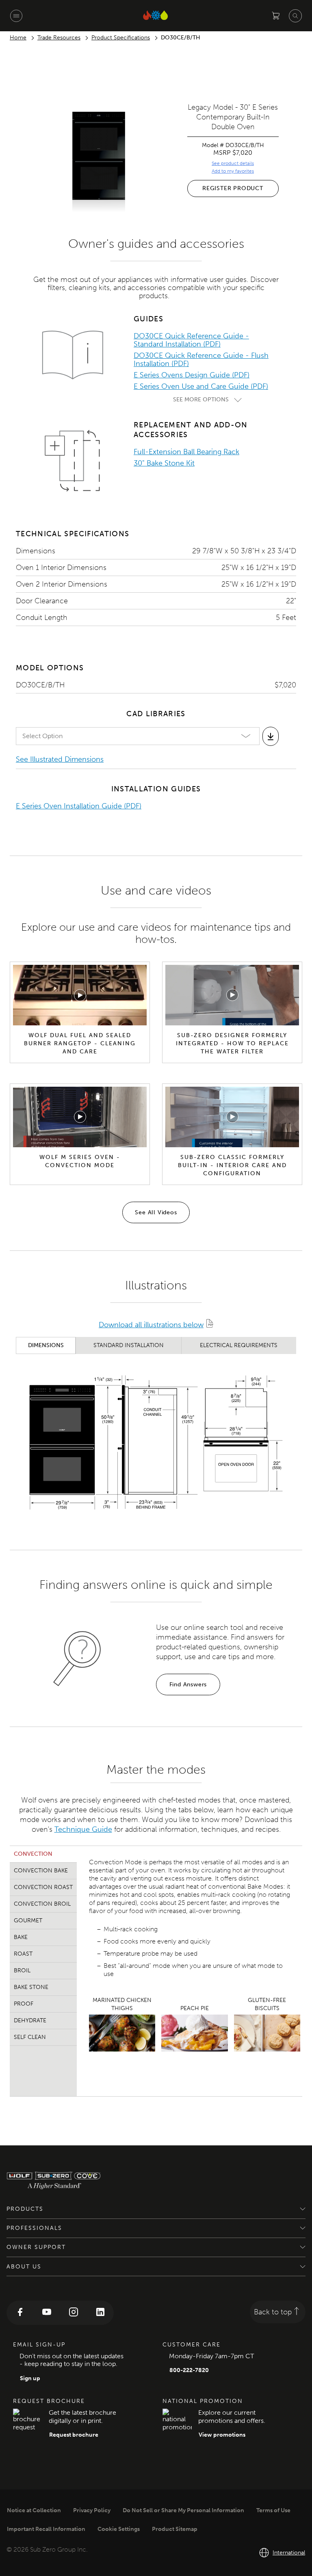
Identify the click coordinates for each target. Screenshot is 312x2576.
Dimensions (46, 1345)
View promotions (222, 2435)
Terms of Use (273, 2510)
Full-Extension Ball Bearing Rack (186, 452)
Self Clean (30, 2037)
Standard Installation (129, 1345)
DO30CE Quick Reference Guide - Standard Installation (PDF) (191, 340)
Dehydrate (30, 2020)
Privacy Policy (92, 2510)
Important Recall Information (46, 2529)
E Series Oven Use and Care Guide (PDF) (201, 386)
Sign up (30, 2378)
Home (18, 38)
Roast (23, 1954)
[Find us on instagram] (74, 2313)
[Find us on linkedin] (100, 2313)
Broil (22, 1970)
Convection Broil (42, 1904)
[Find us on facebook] (20, 2313)
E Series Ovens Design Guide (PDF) (192, 375)
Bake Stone (31, 1987)
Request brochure (74, 2435)
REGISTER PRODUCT (233, 188)
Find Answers (188, 1684)
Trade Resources (59, 38)
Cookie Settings (119, 2529)
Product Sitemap (175, 2529)
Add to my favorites (233, 171)
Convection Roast (43, 1887)
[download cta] (271, 736)
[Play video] (80, 995)
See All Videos (156, 1212)
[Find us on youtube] (47, 2313)
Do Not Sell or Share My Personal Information (183, 2510)
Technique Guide (83, 1829)
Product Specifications (121, 38)
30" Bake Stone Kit (164, 463)
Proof (24, 2004)
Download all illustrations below (151, 1325)
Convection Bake (41, 1871)
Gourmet (28, 1921)
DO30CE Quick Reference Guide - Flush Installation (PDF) (201, 360)
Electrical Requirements (239, 1345)
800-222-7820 (189, 2370)
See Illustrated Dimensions (60, 759)
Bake (21, 1937)
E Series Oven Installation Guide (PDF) (79, 806)
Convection (33, 1854)
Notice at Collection (34, 2510)
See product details (233, 163)
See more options (201, 400)
